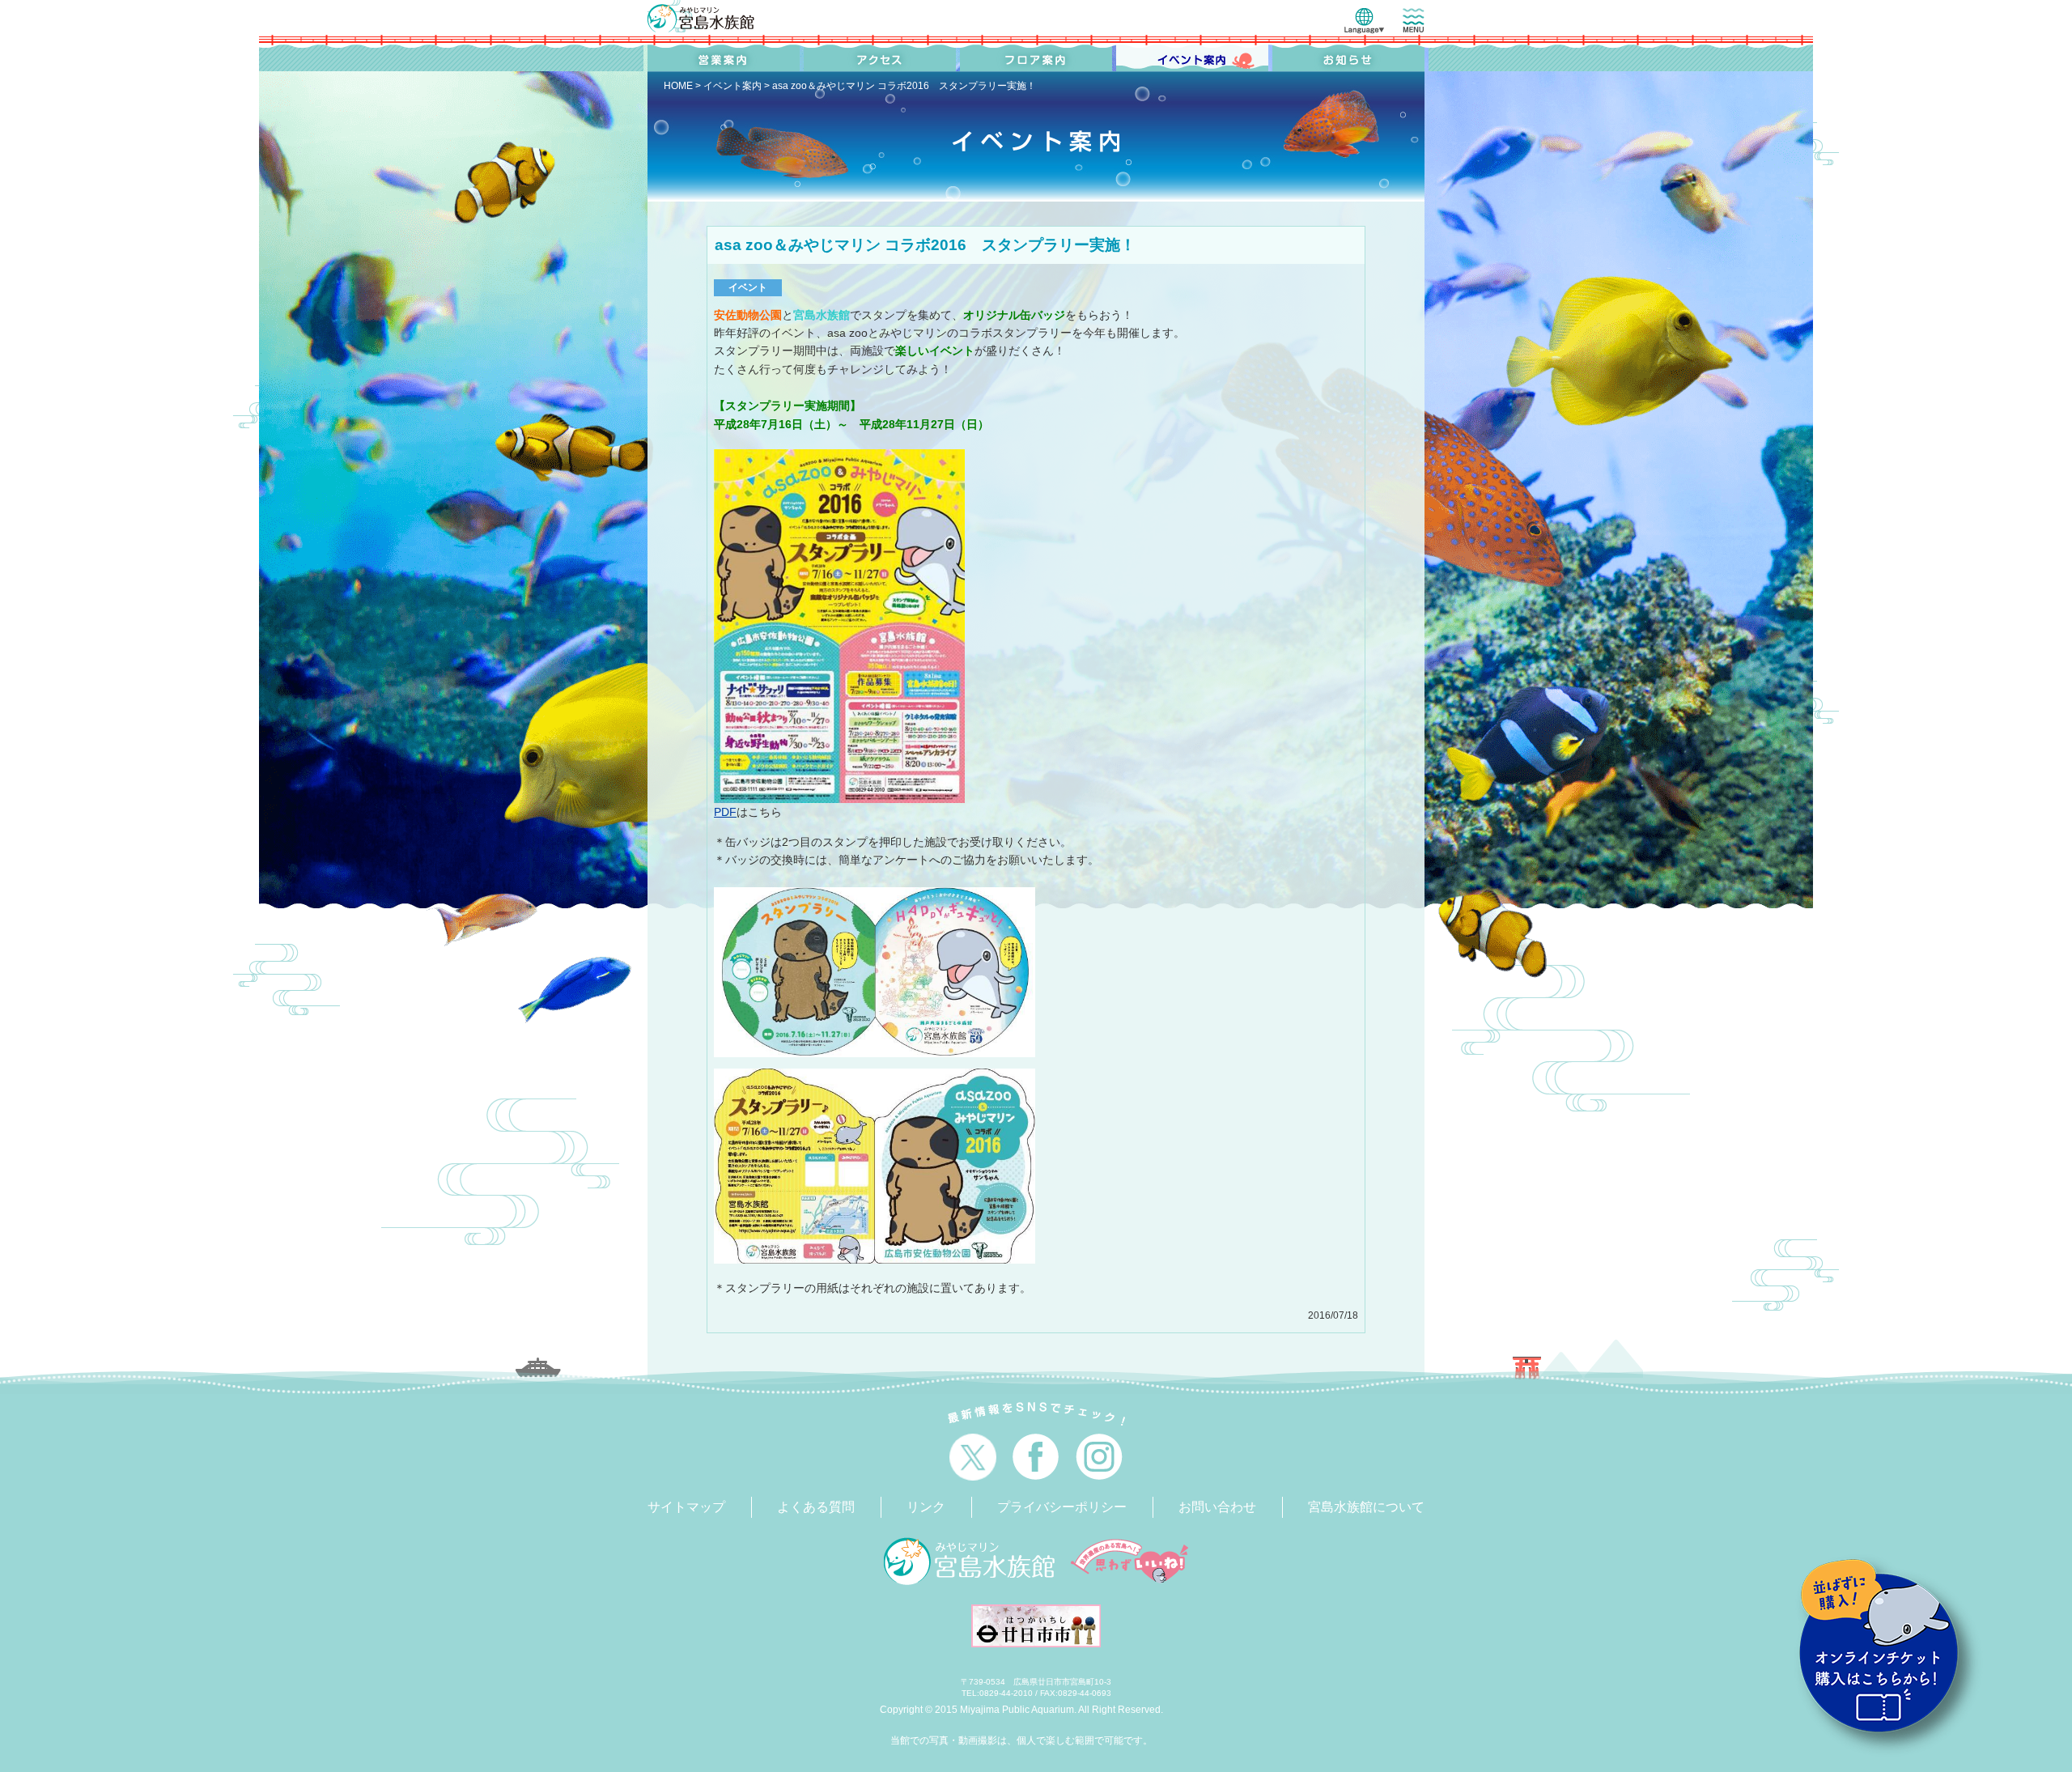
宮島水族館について (1366, 1507)
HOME (678, 86)
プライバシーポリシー (1062, 1507)
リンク (926, 1507)
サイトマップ (686, 1507)
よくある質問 (816, 1507)
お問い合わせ (1217, 1507)
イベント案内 (732, 86)
